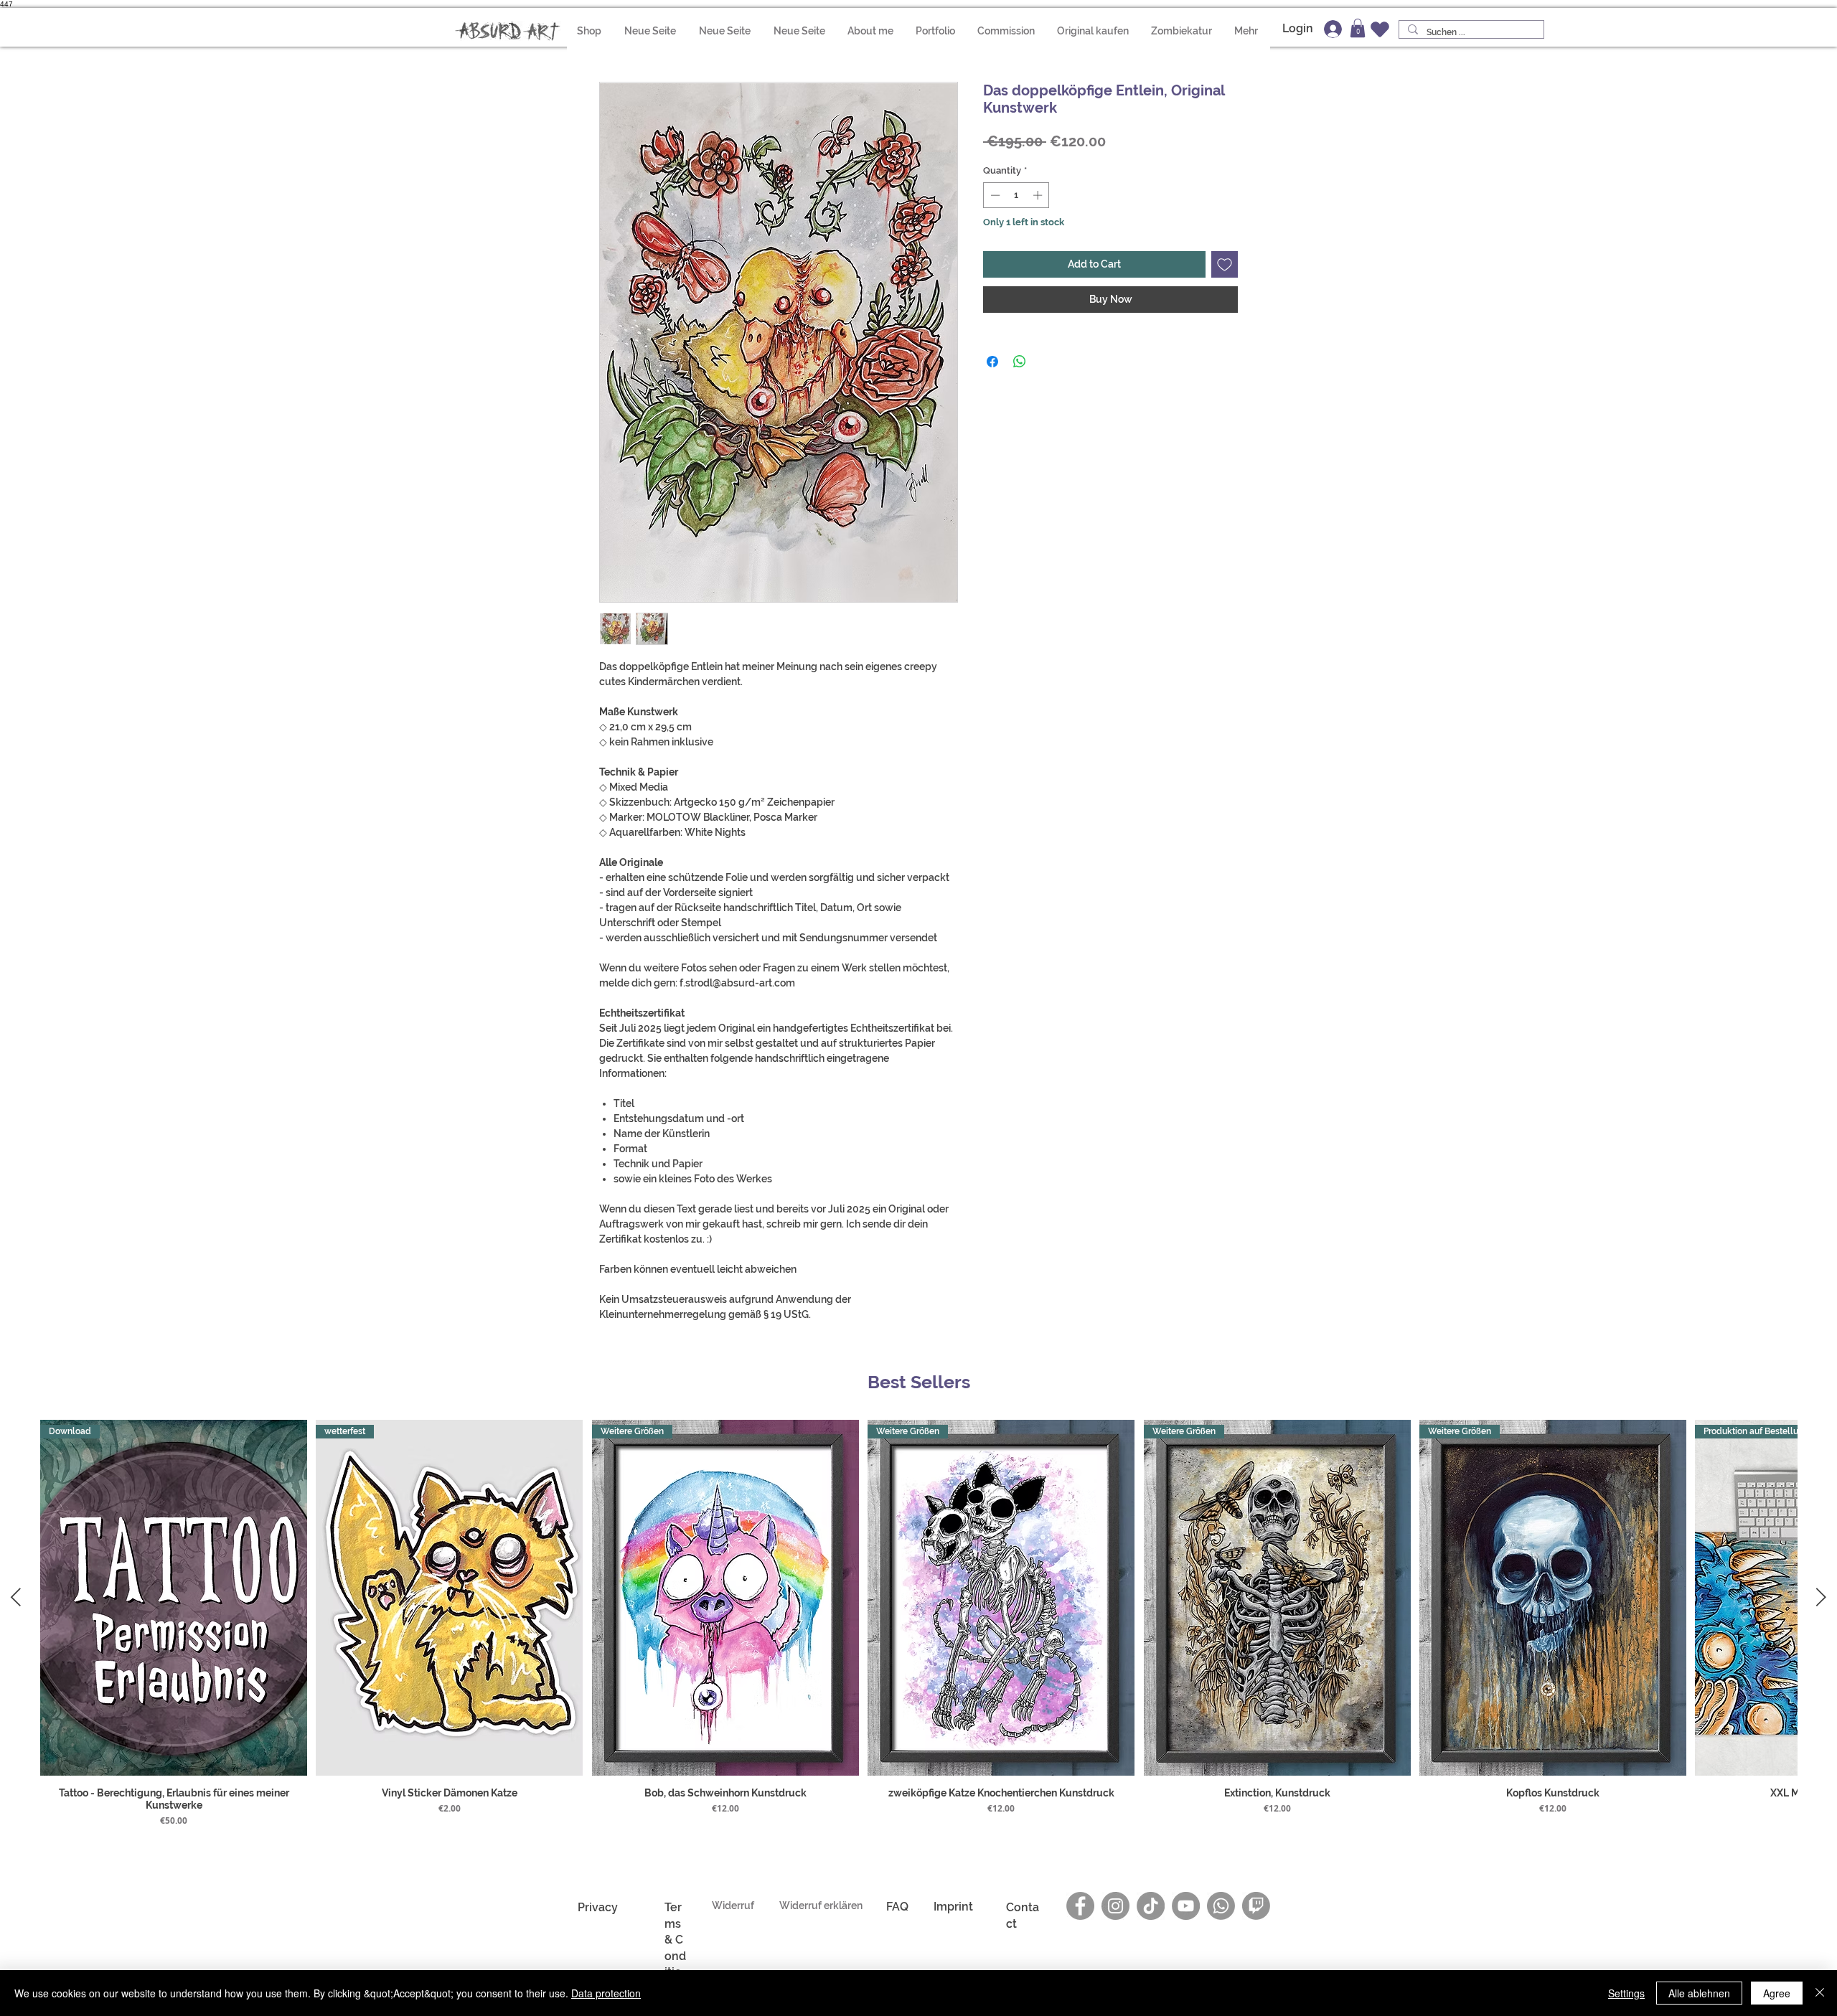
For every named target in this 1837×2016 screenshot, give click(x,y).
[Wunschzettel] (1380, 29)
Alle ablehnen (1699, 1993)
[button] (1358, 28)
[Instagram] (1115, 1906)
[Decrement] (994, 195)
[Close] (1820, 1993)
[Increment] (1039, 195)
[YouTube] (1186, 1906)
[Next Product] (1821, 1597)
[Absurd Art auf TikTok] (1151, 1906)
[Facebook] (1080, 1906)
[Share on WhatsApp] (1020, 362)
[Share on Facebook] (992, 362)
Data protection (606, 1993)
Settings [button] (1626, 1993)
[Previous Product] (16, 1597)
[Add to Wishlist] (1225, 264)
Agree (1777, 1993)
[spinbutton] (1016, 195)
